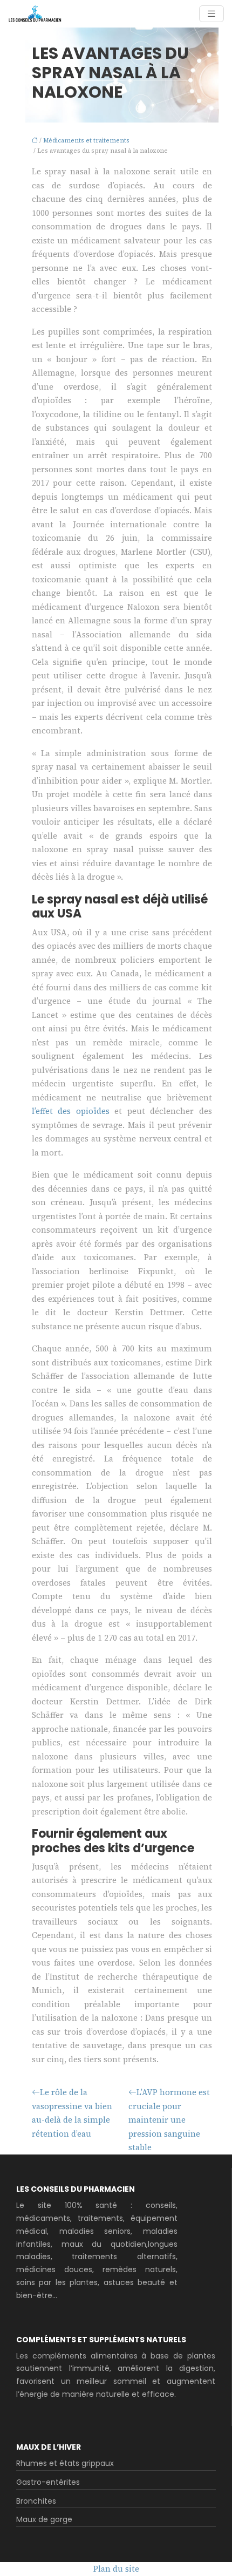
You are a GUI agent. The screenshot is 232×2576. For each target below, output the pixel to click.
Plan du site (116, 2569)
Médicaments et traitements (86, 141)
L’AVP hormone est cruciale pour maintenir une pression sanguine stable (169, 2120)
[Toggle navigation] (211, 14)
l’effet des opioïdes (71, 1111)
